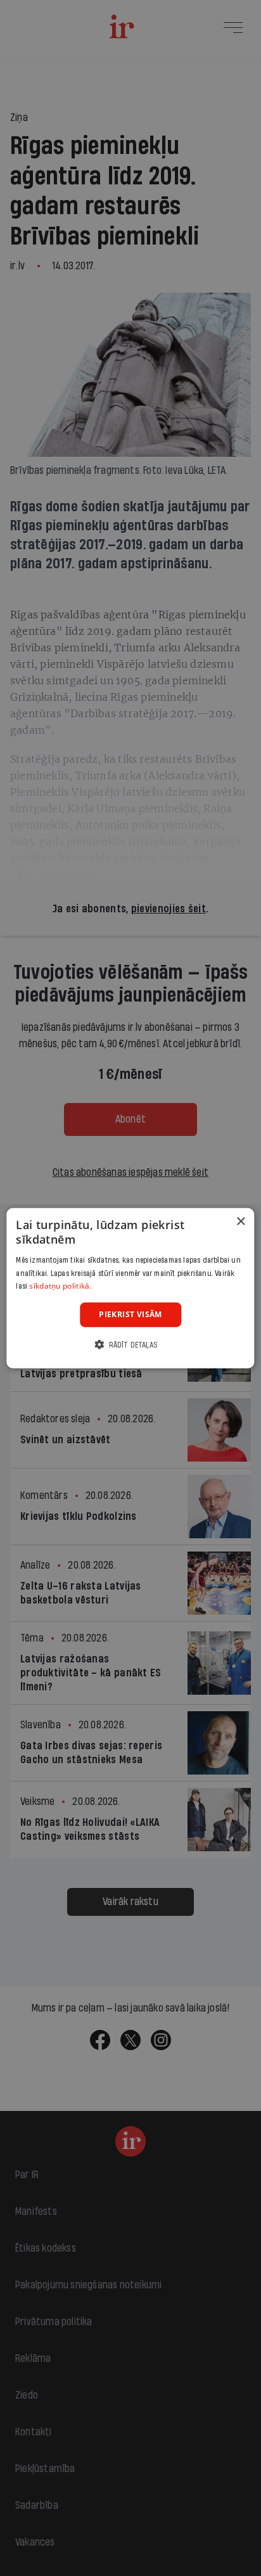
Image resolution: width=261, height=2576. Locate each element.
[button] (130, 1344)
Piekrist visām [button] (130, 1314)
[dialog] (130, 1288)
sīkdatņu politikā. (60, 1286)
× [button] (240, 1222)
